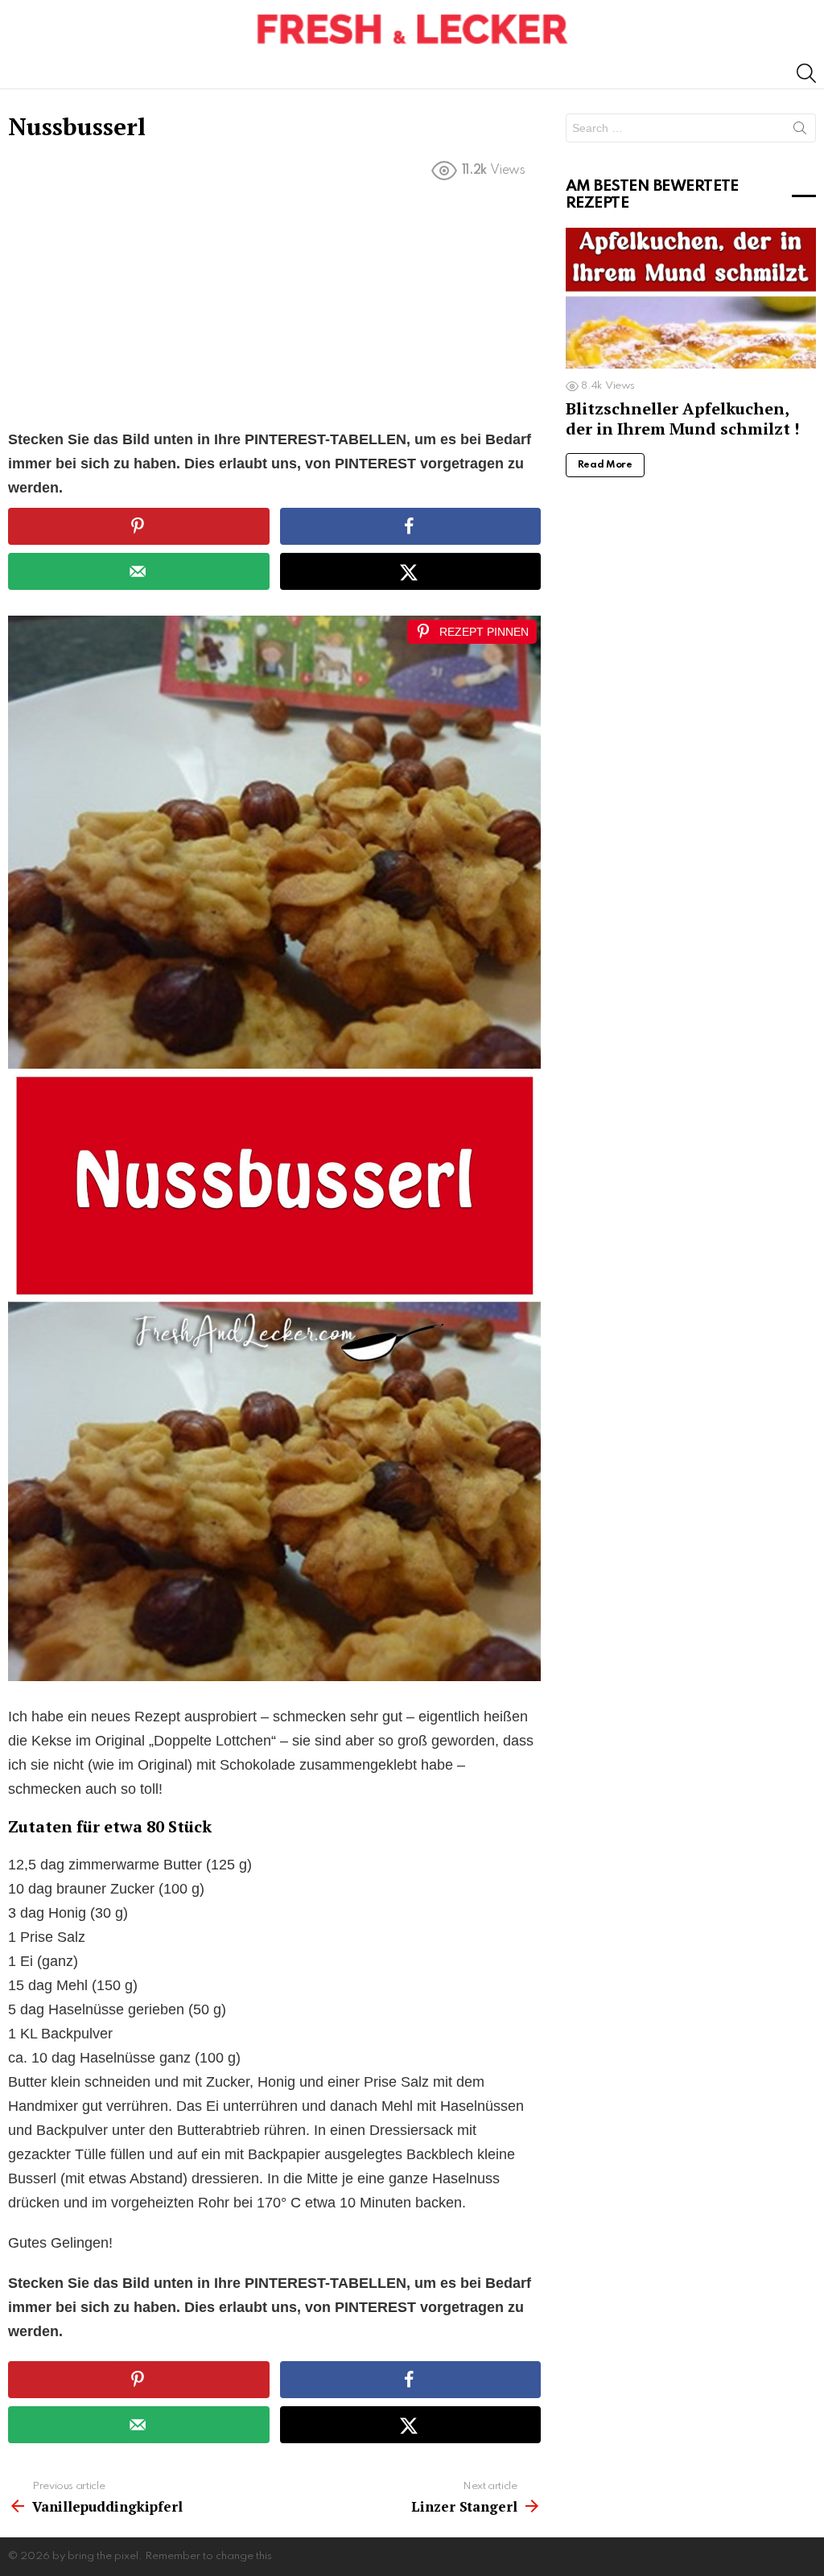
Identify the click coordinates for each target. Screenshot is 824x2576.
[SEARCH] (806, 73)
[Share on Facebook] (410, 526)
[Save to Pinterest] (138, 526)
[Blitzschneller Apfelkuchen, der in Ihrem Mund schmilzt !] (691, 298)
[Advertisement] (274, 308)
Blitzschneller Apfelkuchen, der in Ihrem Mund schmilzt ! (682, 418)
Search (800, 131)
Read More (605, 465)
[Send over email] (138, 571)
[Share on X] (410, 571)
